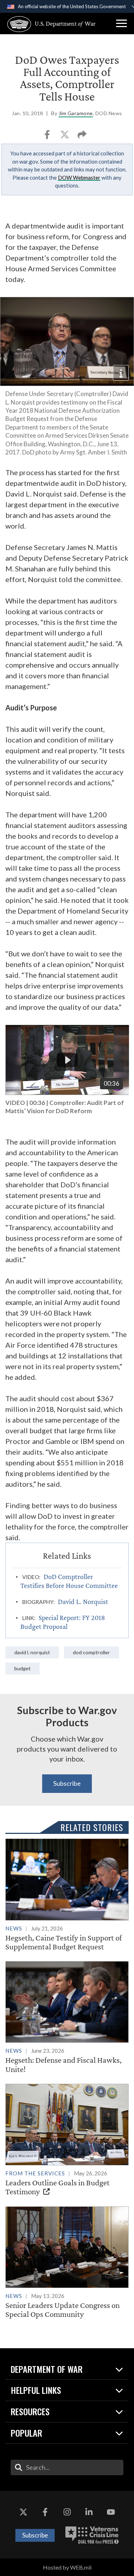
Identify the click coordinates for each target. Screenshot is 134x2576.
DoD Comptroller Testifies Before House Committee (69, 1581)
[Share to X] (65, 137)
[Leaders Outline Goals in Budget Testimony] (67, 2140)
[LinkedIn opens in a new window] (89, 2512)
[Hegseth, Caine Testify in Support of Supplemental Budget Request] (67, 1895)
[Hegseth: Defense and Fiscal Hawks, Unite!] (67, 2017)
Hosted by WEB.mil (67, 2567)
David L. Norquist (83, 1601)
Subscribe (67, 1783)
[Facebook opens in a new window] (45, 2512)
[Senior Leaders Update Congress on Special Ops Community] (67, 2263)
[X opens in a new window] (23, 2512)
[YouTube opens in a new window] (111, 2512)
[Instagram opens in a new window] (67, 2512)
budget (23, 1668)
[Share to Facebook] (48, 137)
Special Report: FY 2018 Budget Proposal (63, 1622)
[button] (121, 24)
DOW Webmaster (79, 178)
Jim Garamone (76, 113)
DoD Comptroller (91, 1652)
